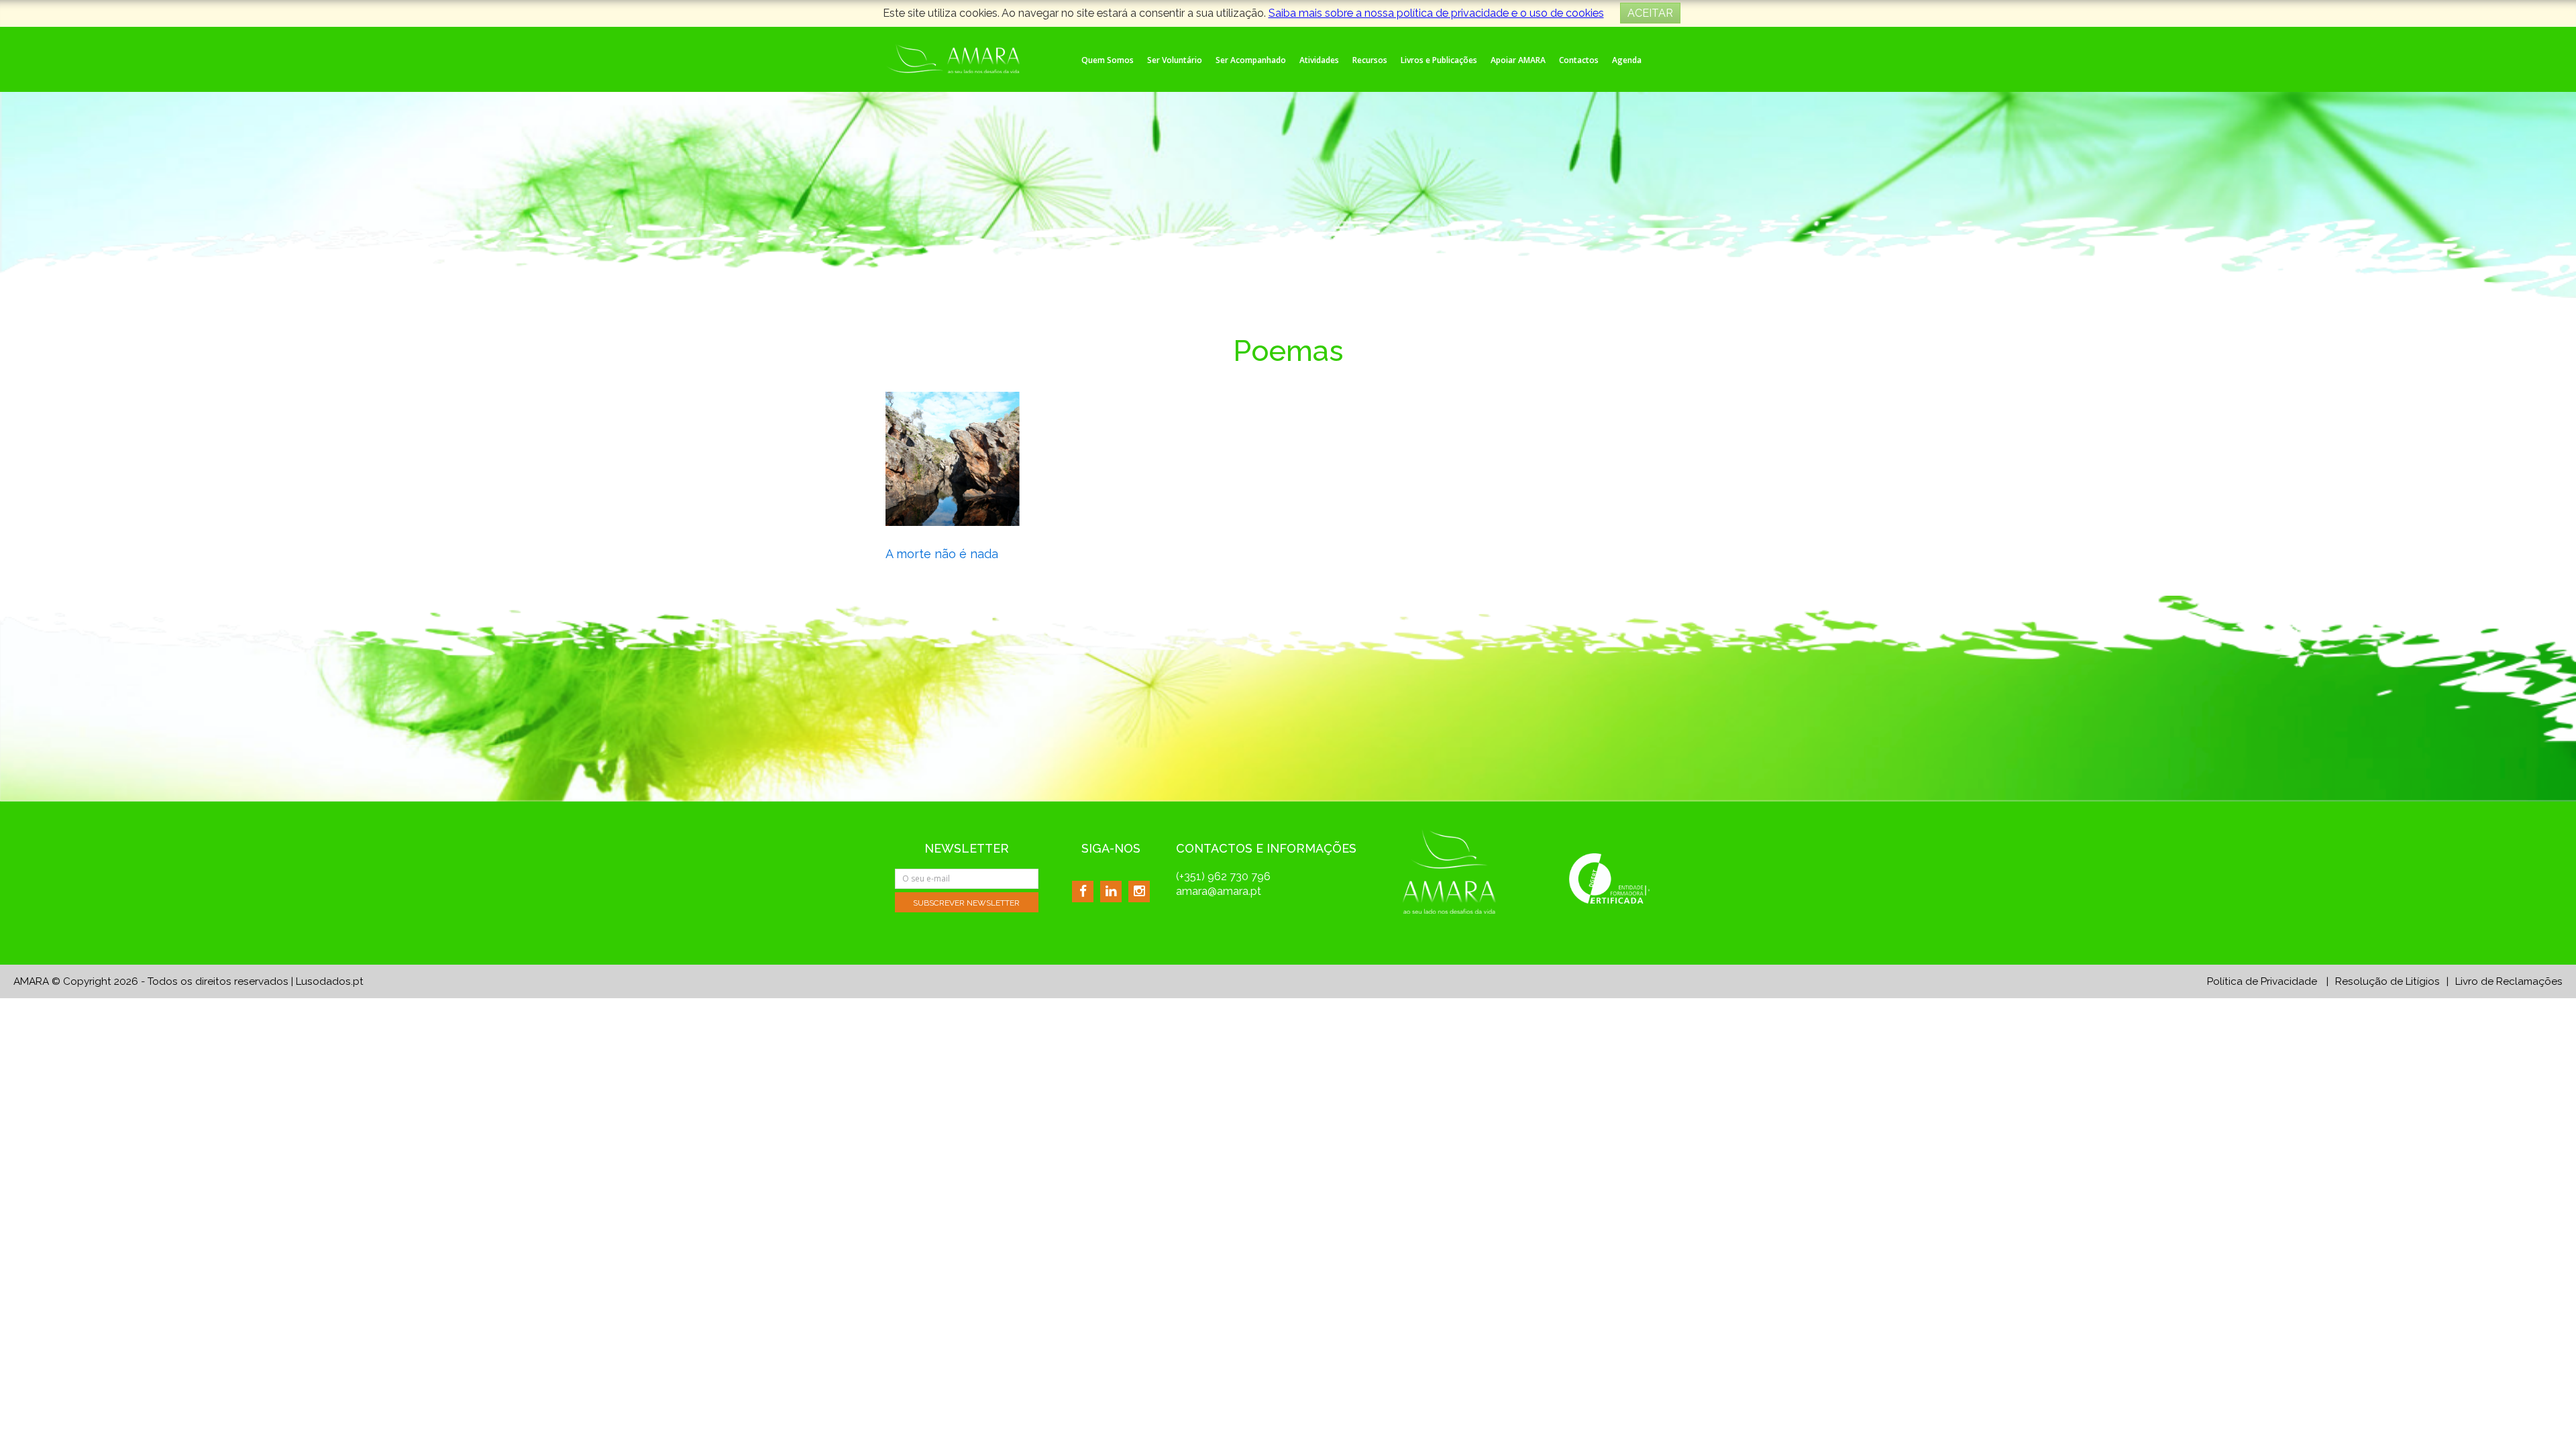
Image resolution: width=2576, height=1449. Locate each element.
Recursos (1370, 60)
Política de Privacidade (2262, 981)
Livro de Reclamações (2509, 981)
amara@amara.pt (1219, 891)
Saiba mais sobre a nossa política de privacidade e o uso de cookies (1436, 13)
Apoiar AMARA (1518, 60)
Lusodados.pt (330, 981)
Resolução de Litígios (2387, 981)
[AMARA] (953, 57)
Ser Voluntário (1175, 60)
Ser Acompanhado (1251, 60)
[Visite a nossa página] (1083, 891)
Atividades (1319, 60)
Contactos (1579, 60)
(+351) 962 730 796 (1223, 876)
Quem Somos (1108, 60)
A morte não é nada (942, 554)
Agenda (1627, 60)
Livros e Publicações (1439, 60)
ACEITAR (1650, 13)
